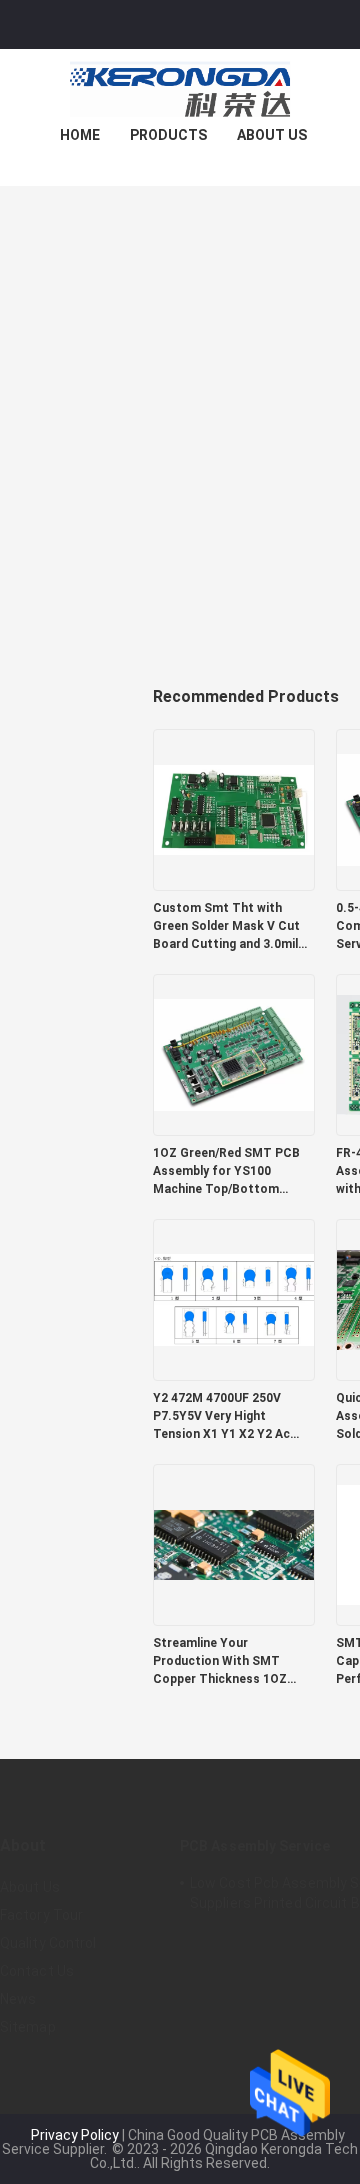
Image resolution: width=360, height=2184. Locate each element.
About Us (272, 135)
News (18, 1999)
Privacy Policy (75, 2135)
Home (80, 135)
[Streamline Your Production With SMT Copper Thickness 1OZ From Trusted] (234, 1544)
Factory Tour (41, 1915)
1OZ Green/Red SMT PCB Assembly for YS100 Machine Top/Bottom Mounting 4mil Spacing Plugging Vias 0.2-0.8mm (226, 1172)
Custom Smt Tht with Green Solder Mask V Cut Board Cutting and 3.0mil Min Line (226, 927)
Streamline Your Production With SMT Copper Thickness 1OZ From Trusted (220, 1662)
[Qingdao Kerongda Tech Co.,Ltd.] (180, 89)
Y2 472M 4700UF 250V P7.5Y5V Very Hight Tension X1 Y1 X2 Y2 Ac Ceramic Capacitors (221, 1417)
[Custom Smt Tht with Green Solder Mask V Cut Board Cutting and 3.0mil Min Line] (234, 809)
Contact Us (37, 1971)
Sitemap (28, 2027)
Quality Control (48, 1943)
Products (168, 135)
